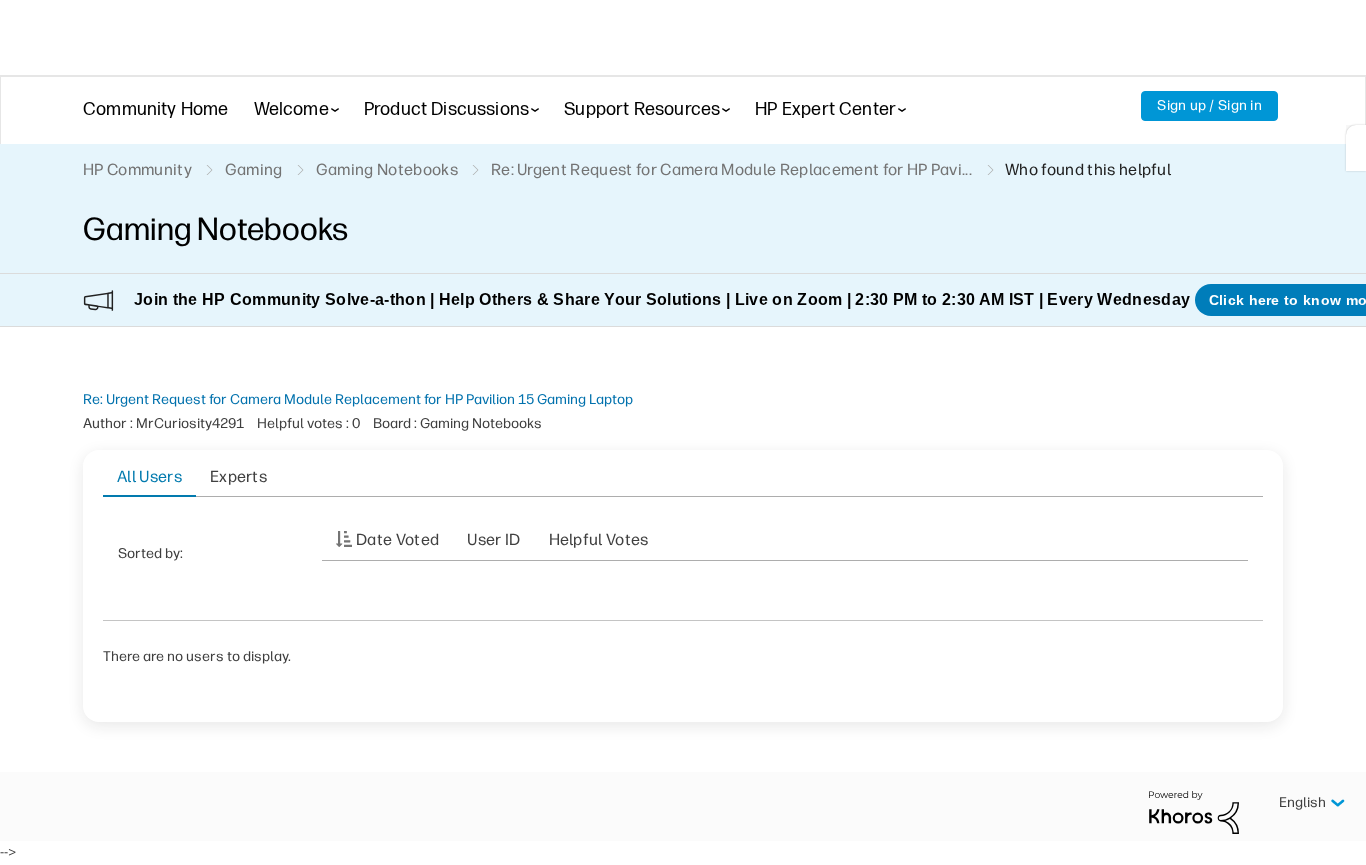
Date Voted (397, 539)
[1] (1356, 148)
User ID (493, 539)
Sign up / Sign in (1209, 105)
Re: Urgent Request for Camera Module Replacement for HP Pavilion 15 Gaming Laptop (358, 399)
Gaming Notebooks (387, 169)
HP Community (137, 169)
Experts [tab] (238, 476)
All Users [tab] (149, 476)
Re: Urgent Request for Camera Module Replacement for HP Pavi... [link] (731, 169)
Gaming (254, 169)
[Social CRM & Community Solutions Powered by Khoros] (1194, 811)
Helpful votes (599, 539)
